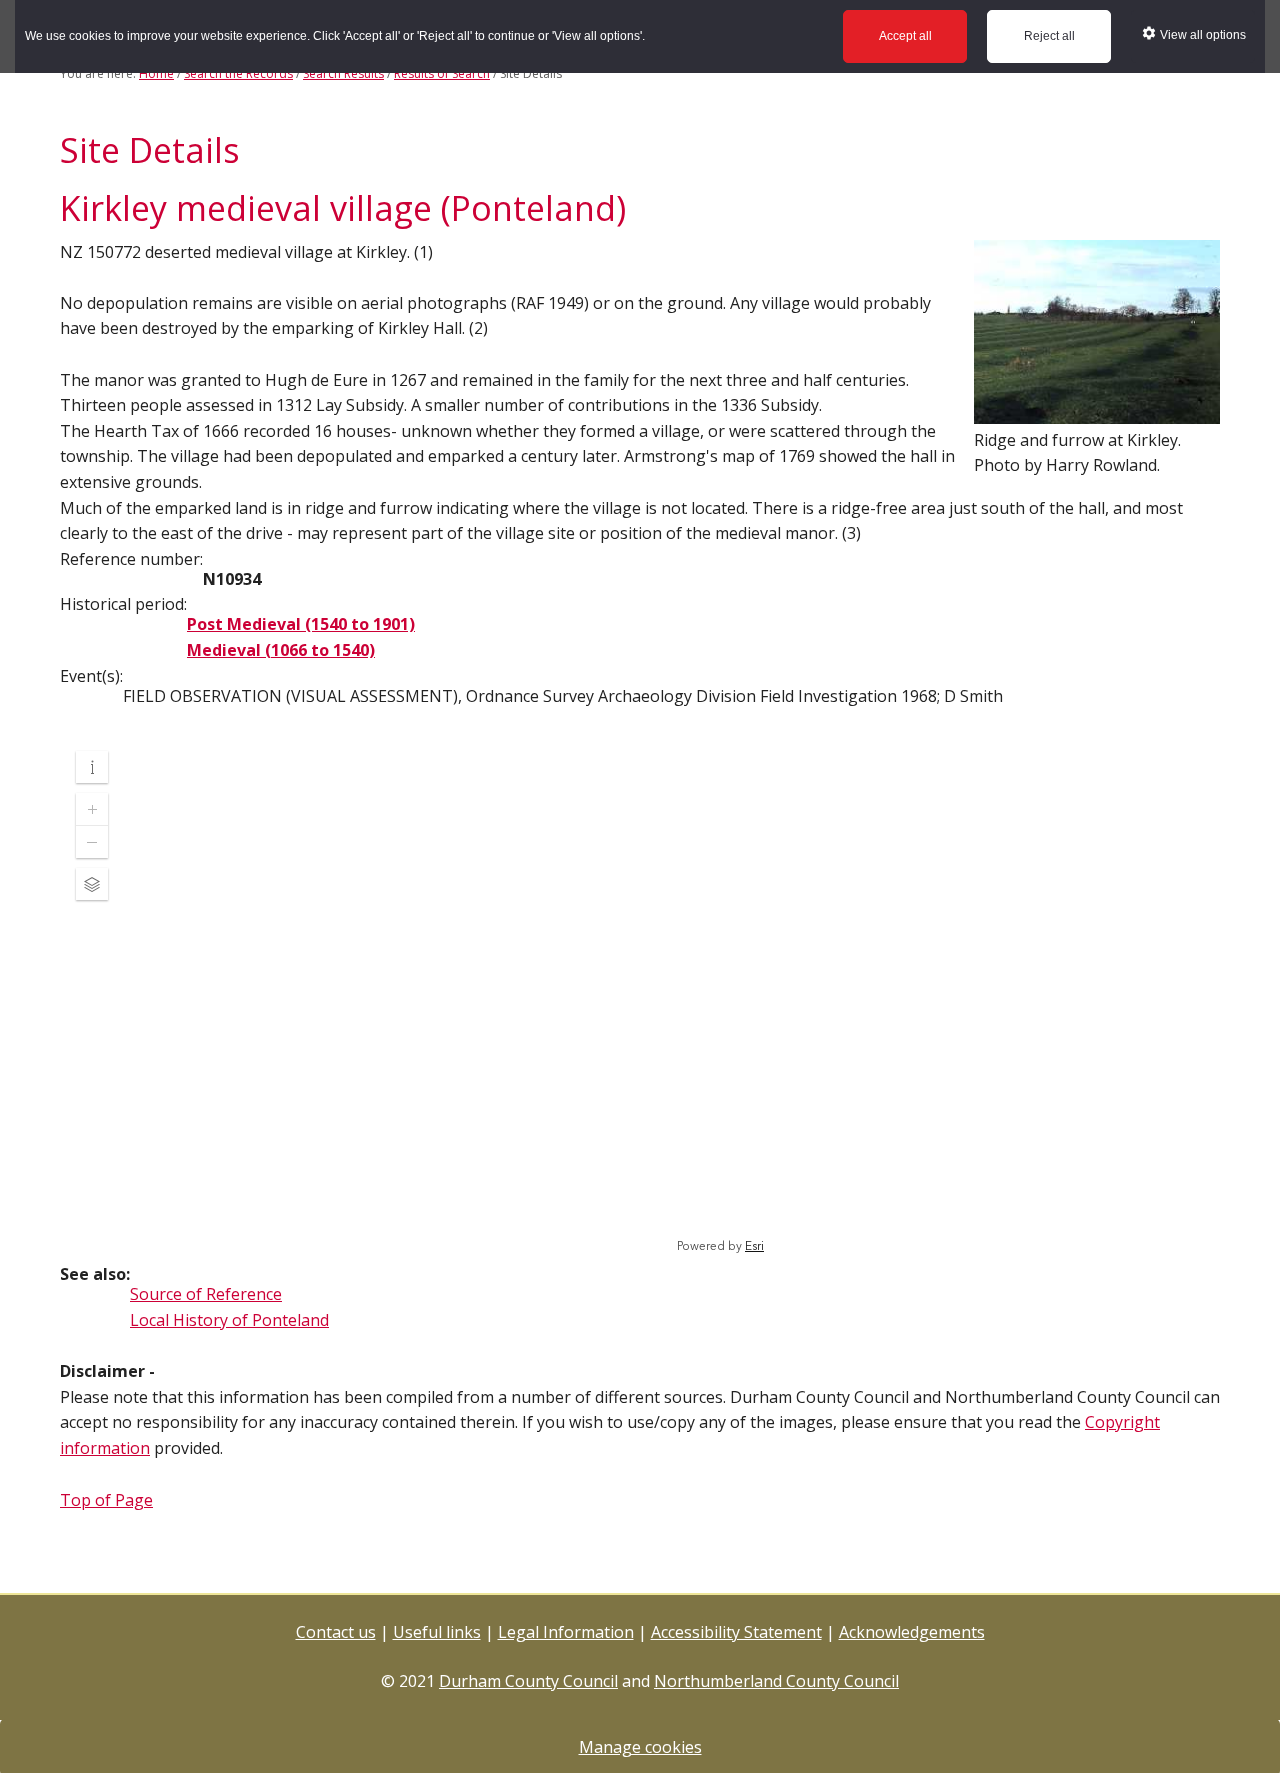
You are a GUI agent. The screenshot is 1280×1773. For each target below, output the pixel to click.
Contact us (336, 1632)
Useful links (437, 1632)
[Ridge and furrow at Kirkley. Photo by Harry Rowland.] (1097, 414)
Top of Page (106, 1500)
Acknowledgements (912, 1632)
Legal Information (566, 1632)
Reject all (1049, 36)
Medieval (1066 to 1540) (281, 650)
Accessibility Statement (736, 1632)
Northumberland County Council (776, 1681)
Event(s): (91, 676)
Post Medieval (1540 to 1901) (301, 624)
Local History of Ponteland (229, 1320)
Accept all (905, 36)
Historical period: (123, 604)
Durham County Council (528, 1681)
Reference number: (131, 559)
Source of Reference (206, 1294)
